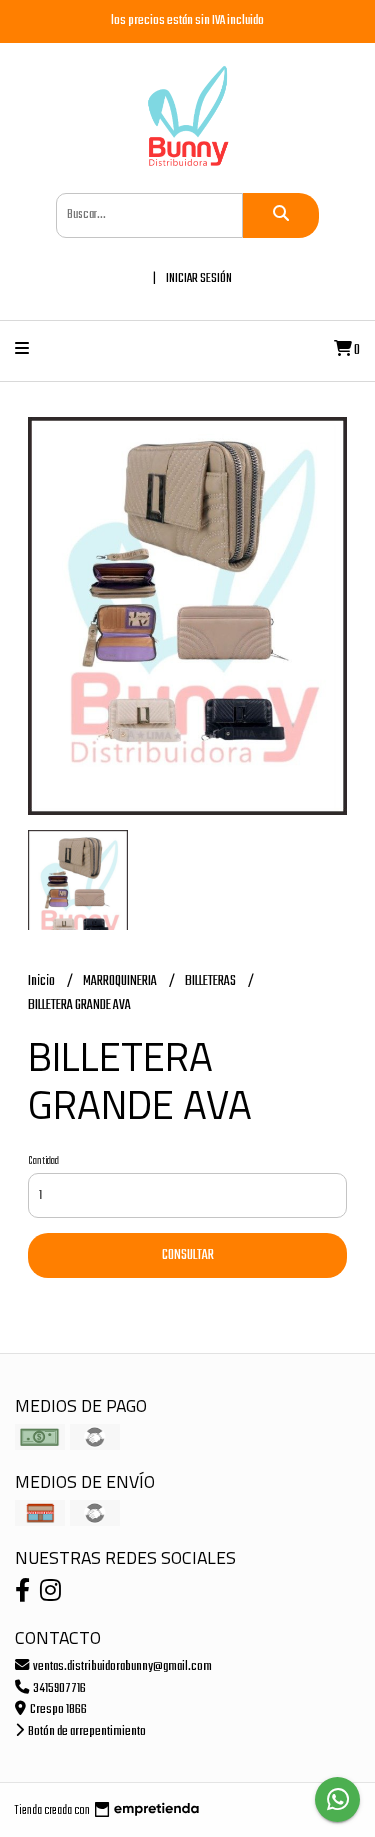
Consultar (188, 1255)
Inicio (42, 981)
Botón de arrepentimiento (86, 1731)
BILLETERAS (211, 981)
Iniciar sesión (199, 278)
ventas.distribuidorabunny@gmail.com (121, 1666)
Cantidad (43, 1161)
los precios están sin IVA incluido (187, 20)
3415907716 (58, 1688)
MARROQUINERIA (121, 981)
